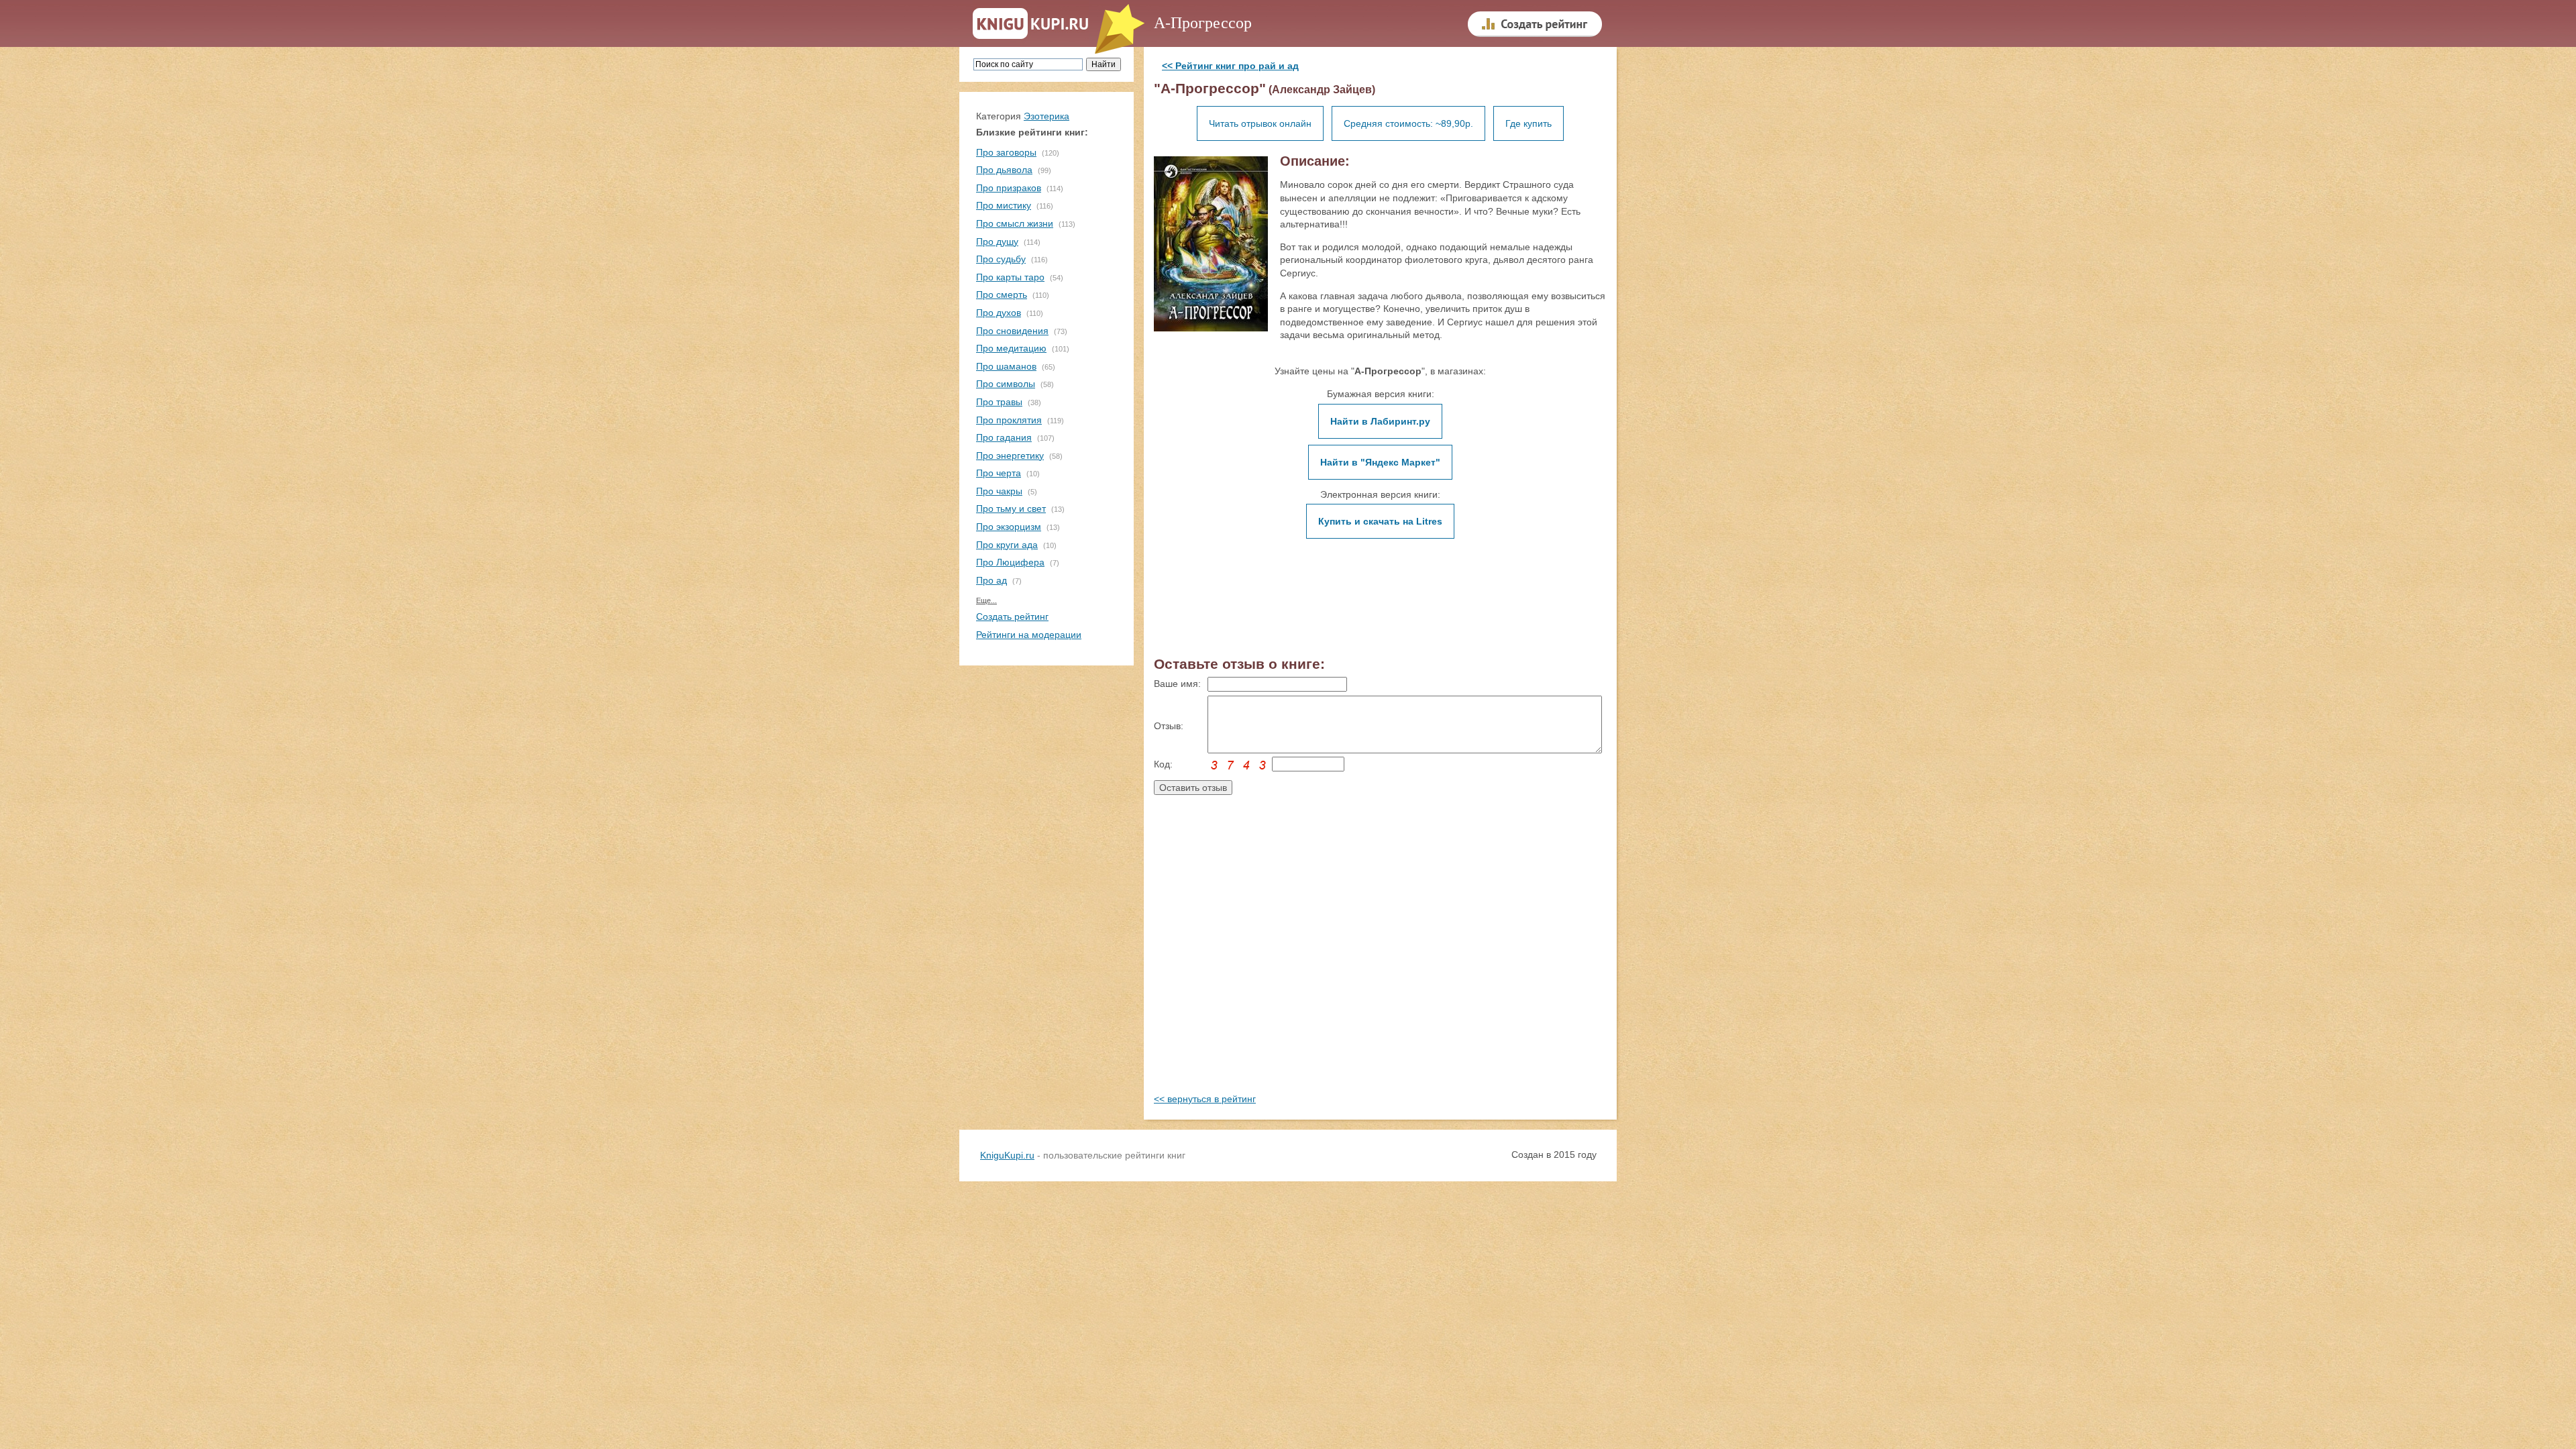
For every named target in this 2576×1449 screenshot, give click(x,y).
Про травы (999, 402)
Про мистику (1004, 205)
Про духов (999, 313)
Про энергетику (1010, 455)
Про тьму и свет (1011, 508)
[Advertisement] (1380, 957)
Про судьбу (1001, 259)
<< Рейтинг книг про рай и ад (1230, 66)
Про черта (999, 473)
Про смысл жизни (1015, 223)
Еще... (986, 600)
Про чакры (999, 491)
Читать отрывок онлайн (1260, 123)
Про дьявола (1004, 170)
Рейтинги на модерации (1029, 635)
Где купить (1528, 123)
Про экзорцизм (1009, 527)
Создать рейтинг (1012, 616)
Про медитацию (1011, 348)
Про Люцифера (1010, 562)
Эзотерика (1046, 116)
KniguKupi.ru (1007, 1155)
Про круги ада (1007, 545)
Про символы (1006, 384)
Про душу (997, 241)
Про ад (991, 580)
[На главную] (1031, 24)
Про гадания (1004, 437)
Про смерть (1002, 294)
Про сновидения (1012, 331)
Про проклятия (1009, 420)
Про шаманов (1006, 366)
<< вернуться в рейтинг (1205, 1099)
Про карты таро (1010, 277)
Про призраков (1009, 188)
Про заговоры (1006, 152)
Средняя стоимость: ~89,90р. (1408, 123)
